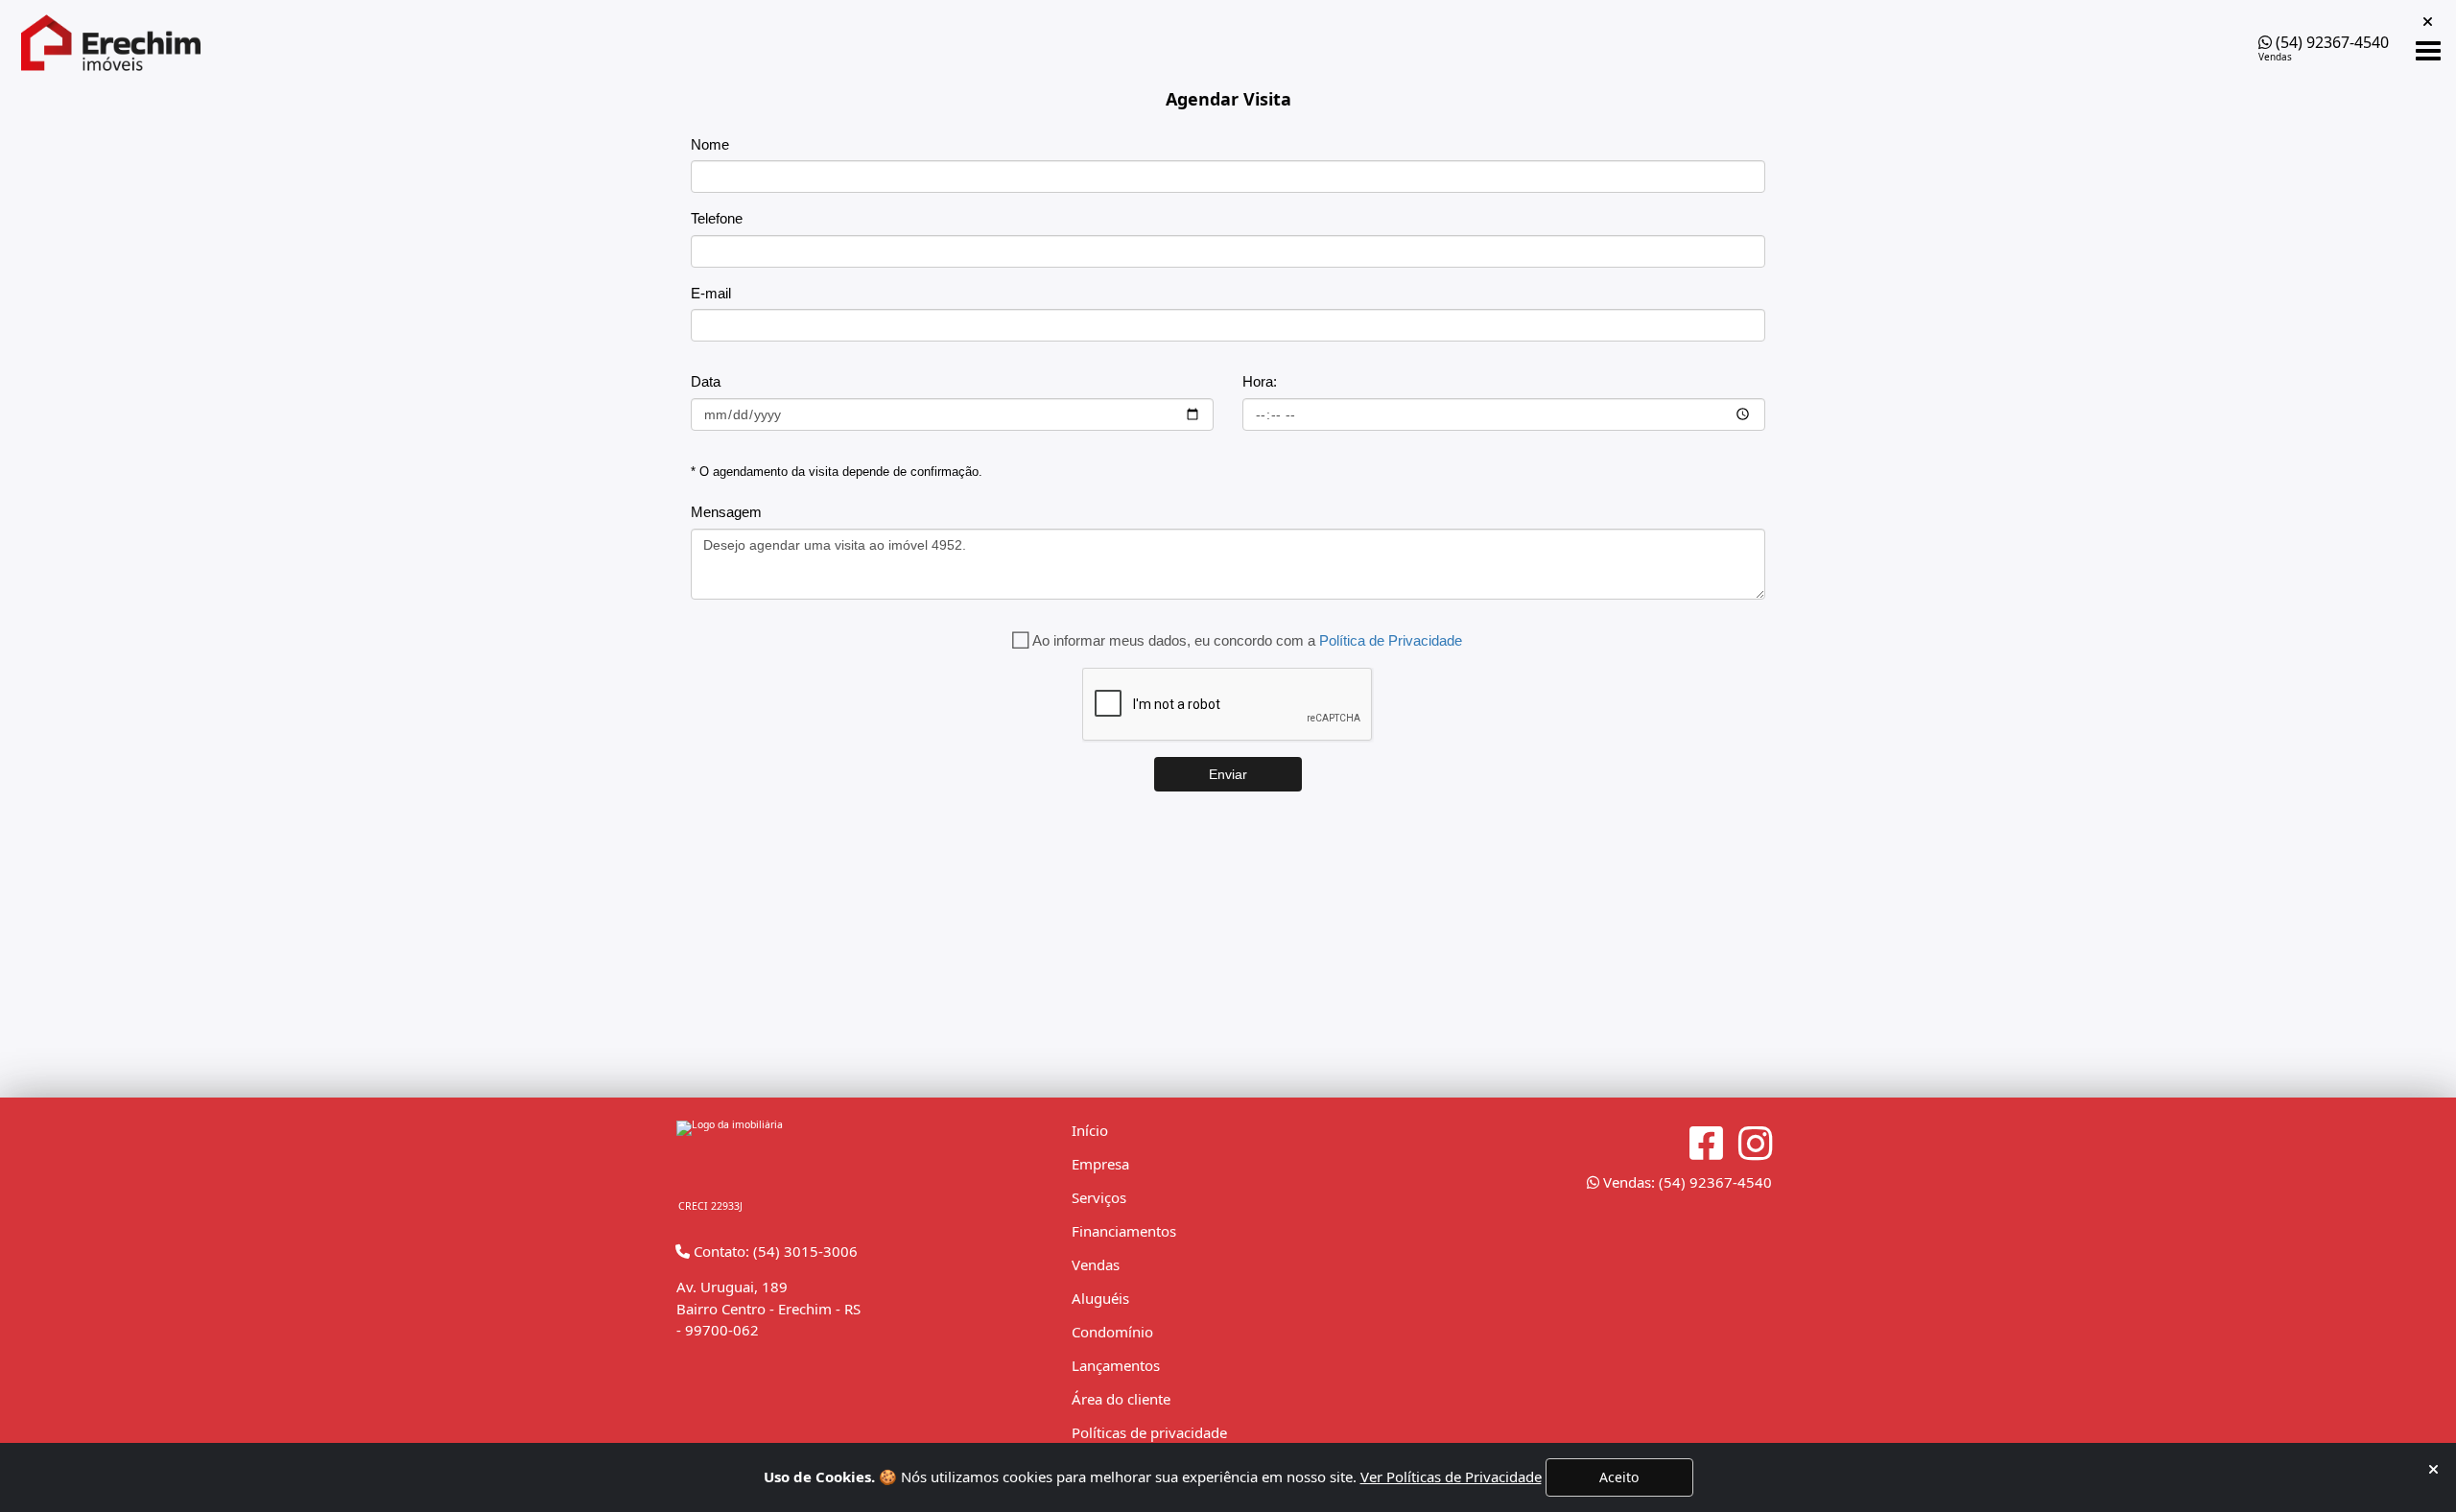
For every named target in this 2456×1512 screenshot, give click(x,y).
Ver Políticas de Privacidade (1451, 1477)
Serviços (1099, 1197)
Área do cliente (1121, 1399)
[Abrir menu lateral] (2428, 51)
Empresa (1100, 1164)
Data (706, 381)
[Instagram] (1755, 1144)
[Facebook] (1706, 1144)
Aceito (1619, 1477)
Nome (710, 144)
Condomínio (1112, 1332)
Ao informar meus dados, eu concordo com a (1247, 640)
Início (1090, 1130)
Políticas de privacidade (1149, 1432)
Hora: (1260, 381)
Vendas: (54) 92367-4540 (1686, 1182)
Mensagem (726, 512)
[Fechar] (2433, 1469)
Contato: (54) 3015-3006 (774, 1251)
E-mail (711, 293)
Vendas (1096, 1264)
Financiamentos (1124, 1231)
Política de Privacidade (1391, 640)
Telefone (717, 218)
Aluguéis (1100, 1298)
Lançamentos (1116, 1365)
